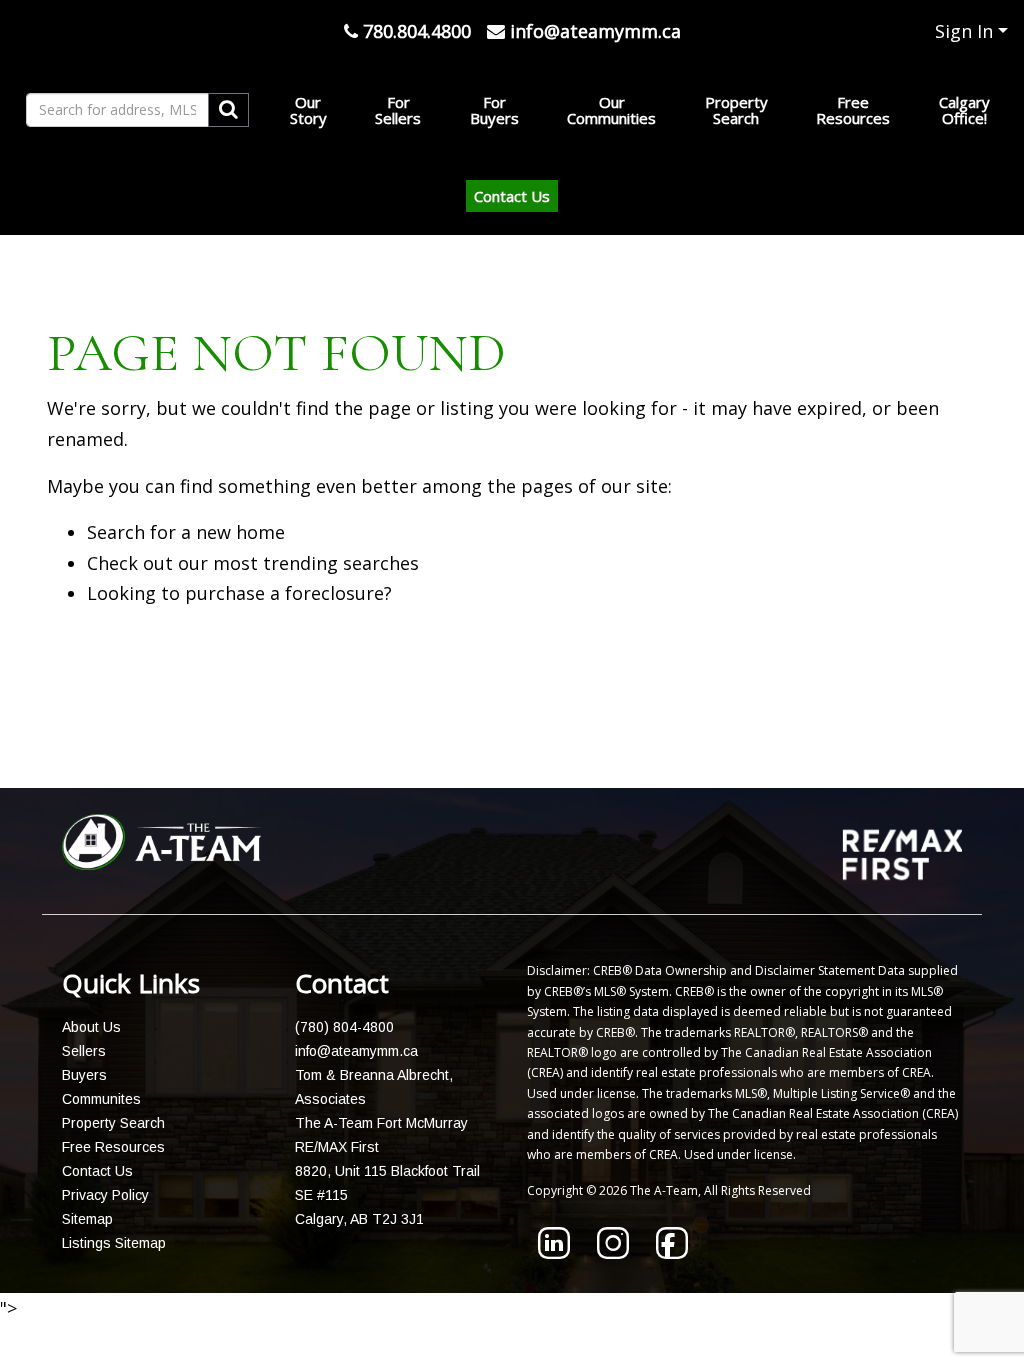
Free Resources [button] (853, 110)
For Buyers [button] (494, 110)
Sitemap (87, 1219)
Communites (101, 1099)
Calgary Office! (964, 110)
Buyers (84, 1075)
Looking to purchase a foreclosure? (239, 593)
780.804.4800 (414, 31)
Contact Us (512, 196)
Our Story (308, 110)
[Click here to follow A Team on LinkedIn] (554, 1252)
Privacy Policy (105, 1195)
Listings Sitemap (114, 1243)
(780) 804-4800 (344, 1027)
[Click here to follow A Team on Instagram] (613, 1252)
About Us (91, 1027)
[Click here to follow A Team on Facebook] (672, 1252)
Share (500, 737)
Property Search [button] (736, 110)
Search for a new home (186, 532)
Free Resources (113, 1147)
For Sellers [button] (398, 110)
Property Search (113, 1123)
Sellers (84, 1051)
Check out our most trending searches (253, 563)
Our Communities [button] (611, 110)
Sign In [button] (964, 31)
